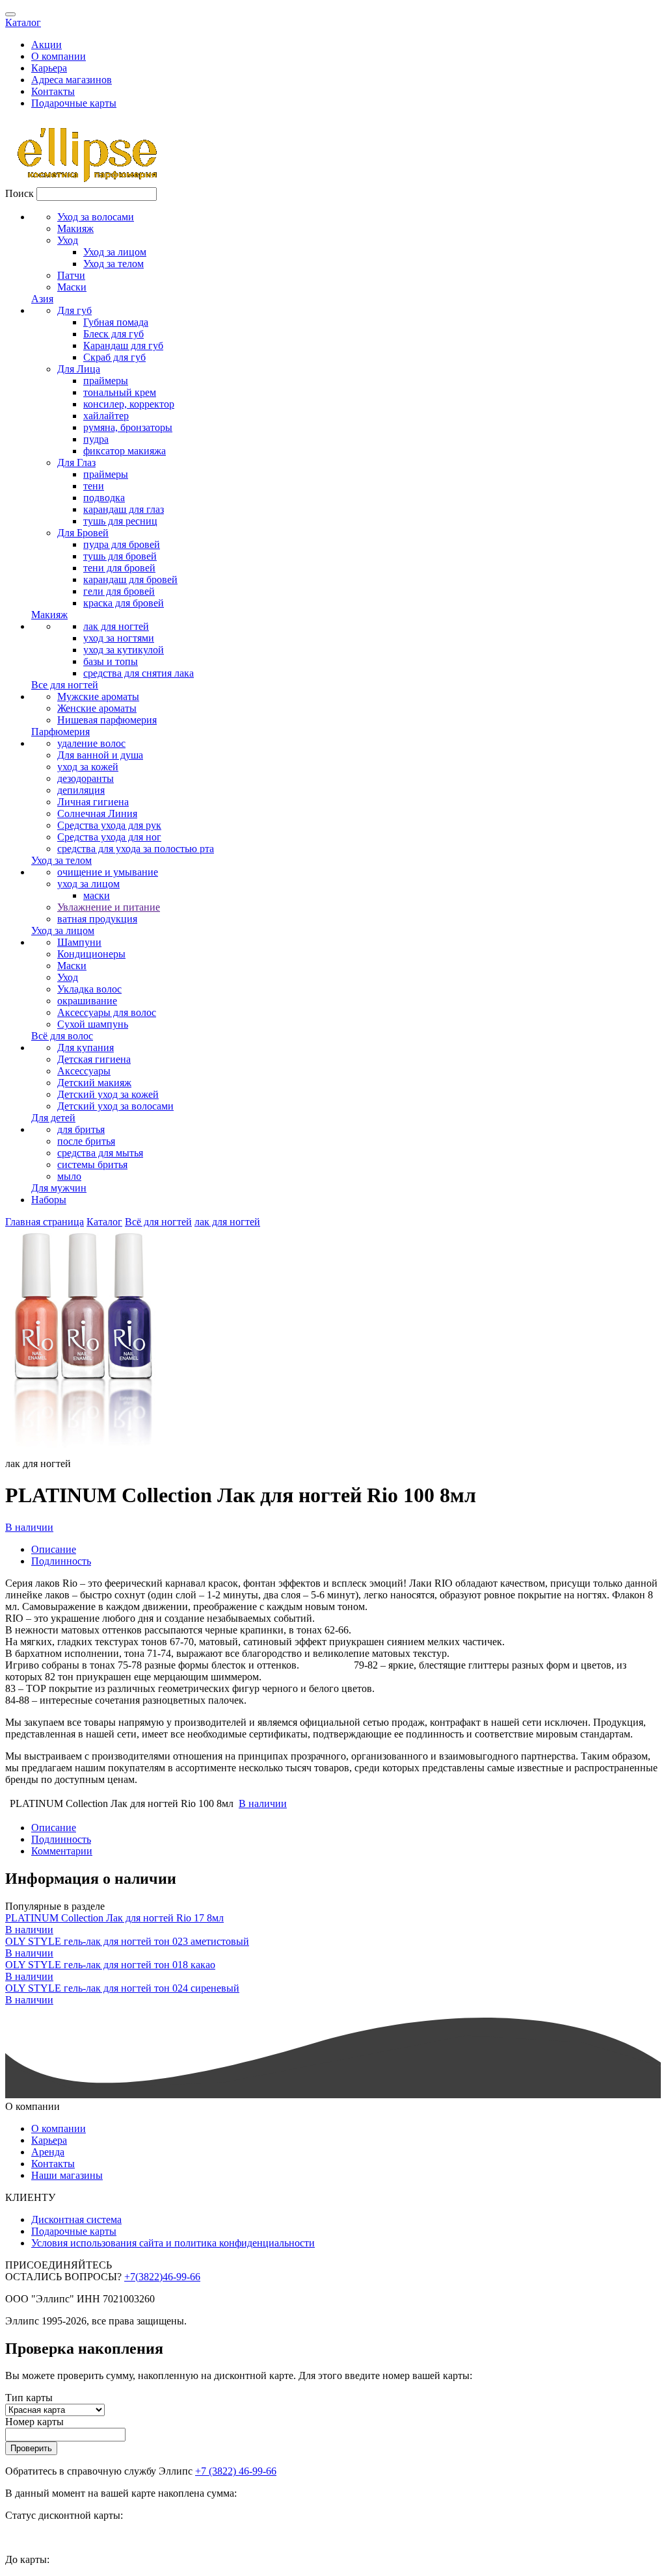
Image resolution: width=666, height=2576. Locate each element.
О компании (59, 56)
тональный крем (120, 392)
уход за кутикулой (124, 650)
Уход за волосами (96, 217)
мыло (69, 1176)
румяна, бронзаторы (128, 427)
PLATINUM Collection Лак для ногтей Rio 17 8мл (114, 1918)
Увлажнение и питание (109, 907)
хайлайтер (106, 416)
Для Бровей (83, 533)
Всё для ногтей (158, 1222)
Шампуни (79, 942)
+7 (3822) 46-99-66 (236, 2471)
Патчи (71, 275)
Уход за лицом (115, 252)
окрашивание (87, 1001)
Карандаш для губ (123, 345)
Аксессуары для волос (107, 1012)
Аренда (48, 2152)
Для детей (53, 1118)
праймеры (106, 381)
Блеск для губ (113, 334)
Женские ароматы (97, 708)
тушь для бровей (120, 556)
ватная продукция (97, 919)
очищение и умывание (108, 872)
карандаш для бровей (130, 579)
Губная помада (116, 322)
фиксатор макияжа (125, 451)
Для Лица (79, 369)
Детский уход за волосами (115, 1106)
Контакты (53, 91)
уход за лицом (88, 884)
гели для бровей (119, 591)
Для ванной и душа (100, 755)
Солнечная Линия (97, 813)
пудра (96, 439)
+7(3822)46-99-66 (162, 2277)
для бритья (81, 1129)
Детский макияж (94, 1083)
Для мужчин (59, 1188)
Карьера (49, 68)
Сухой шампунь (93, 1024)
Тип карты (29, 2398)
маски (97, 895)
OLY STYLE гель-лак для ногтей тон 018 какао (110, 1965)
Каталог (23, 22)
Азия (42, 299)
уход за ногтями (119, 638)
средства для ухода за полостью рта (136, 849)
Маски (72, 287)
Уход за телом (113, 264)
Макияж (75, 228)
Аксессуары (84, 1071)
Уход (68, 240)
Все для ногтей (65, 685)
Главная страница (45, 1222)
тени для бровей (119, 568)
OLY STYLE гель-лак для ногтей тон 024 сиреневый (122, 1988)
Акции (47, 45)
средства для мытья (100, 1153)
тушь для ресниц (120, 521)
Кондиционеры (91, 954)
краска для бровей (124, 603)
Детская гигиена (94, 1059)
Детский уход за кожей (108, 1094)
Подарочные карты (74, 103)
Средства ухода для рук (109, 825)
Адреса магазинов (72, 80)
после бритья (86, 1141)
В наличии (29, 1527)
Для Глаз (76, 462)
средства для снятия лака (139, 673)
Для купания (86, 1047)
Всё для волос (62, 1036)
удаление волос (91, 743)
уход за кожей (88, 767)
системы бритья (92, 1164)
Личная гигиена (93, 802)
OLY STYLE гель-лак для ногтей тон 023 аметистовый (127, 1941)
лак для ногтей (116, 626)
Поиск (20, 193)
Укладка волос (89, 989)
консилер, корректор (129, 404)
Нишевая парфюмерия (107, 720)
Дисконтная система (76, 2219)
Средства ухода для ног (109, 837)
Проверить (31, 2448)
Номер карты (34, 2422)
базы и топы (111, 661)
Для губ (74, 310)
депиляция (81, 790)
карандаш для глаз (124, 509)
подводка (104, 498)
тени (94, 486)
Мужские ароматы (98, 696)
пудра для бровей (122, 544)
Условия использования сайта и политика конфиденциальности (173, 2243)
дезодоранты (86, 778)
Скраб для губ (114, 357)
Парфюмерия (60, 732)
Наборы (49, 1200)
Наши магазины (67, 2175)
